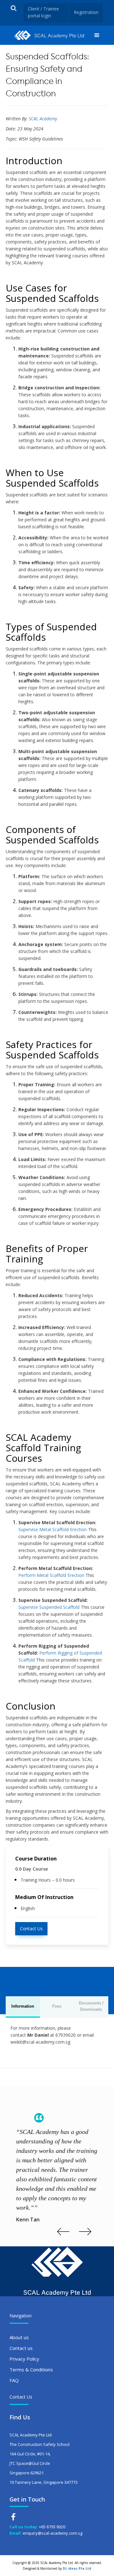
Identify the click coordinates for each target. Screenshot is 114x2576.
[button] (97, 35)
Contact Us (31, 1929)
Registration (86, 12)
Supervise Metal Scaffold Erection (53, 1529)
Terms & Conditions (31, 2369)
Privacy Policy (24, 2359)
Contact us (21, 2348)
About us (19, 2337)
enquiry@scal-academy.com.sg (53, 2533)
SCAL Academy (43, 119)
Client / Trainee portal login (43, 12)
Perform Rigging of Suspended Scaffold (60, 1656)
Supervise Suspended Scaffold (49, 1607)
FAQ (14, 2380)
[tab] (23, 2007)
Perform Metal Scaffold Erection (51, 1575)
